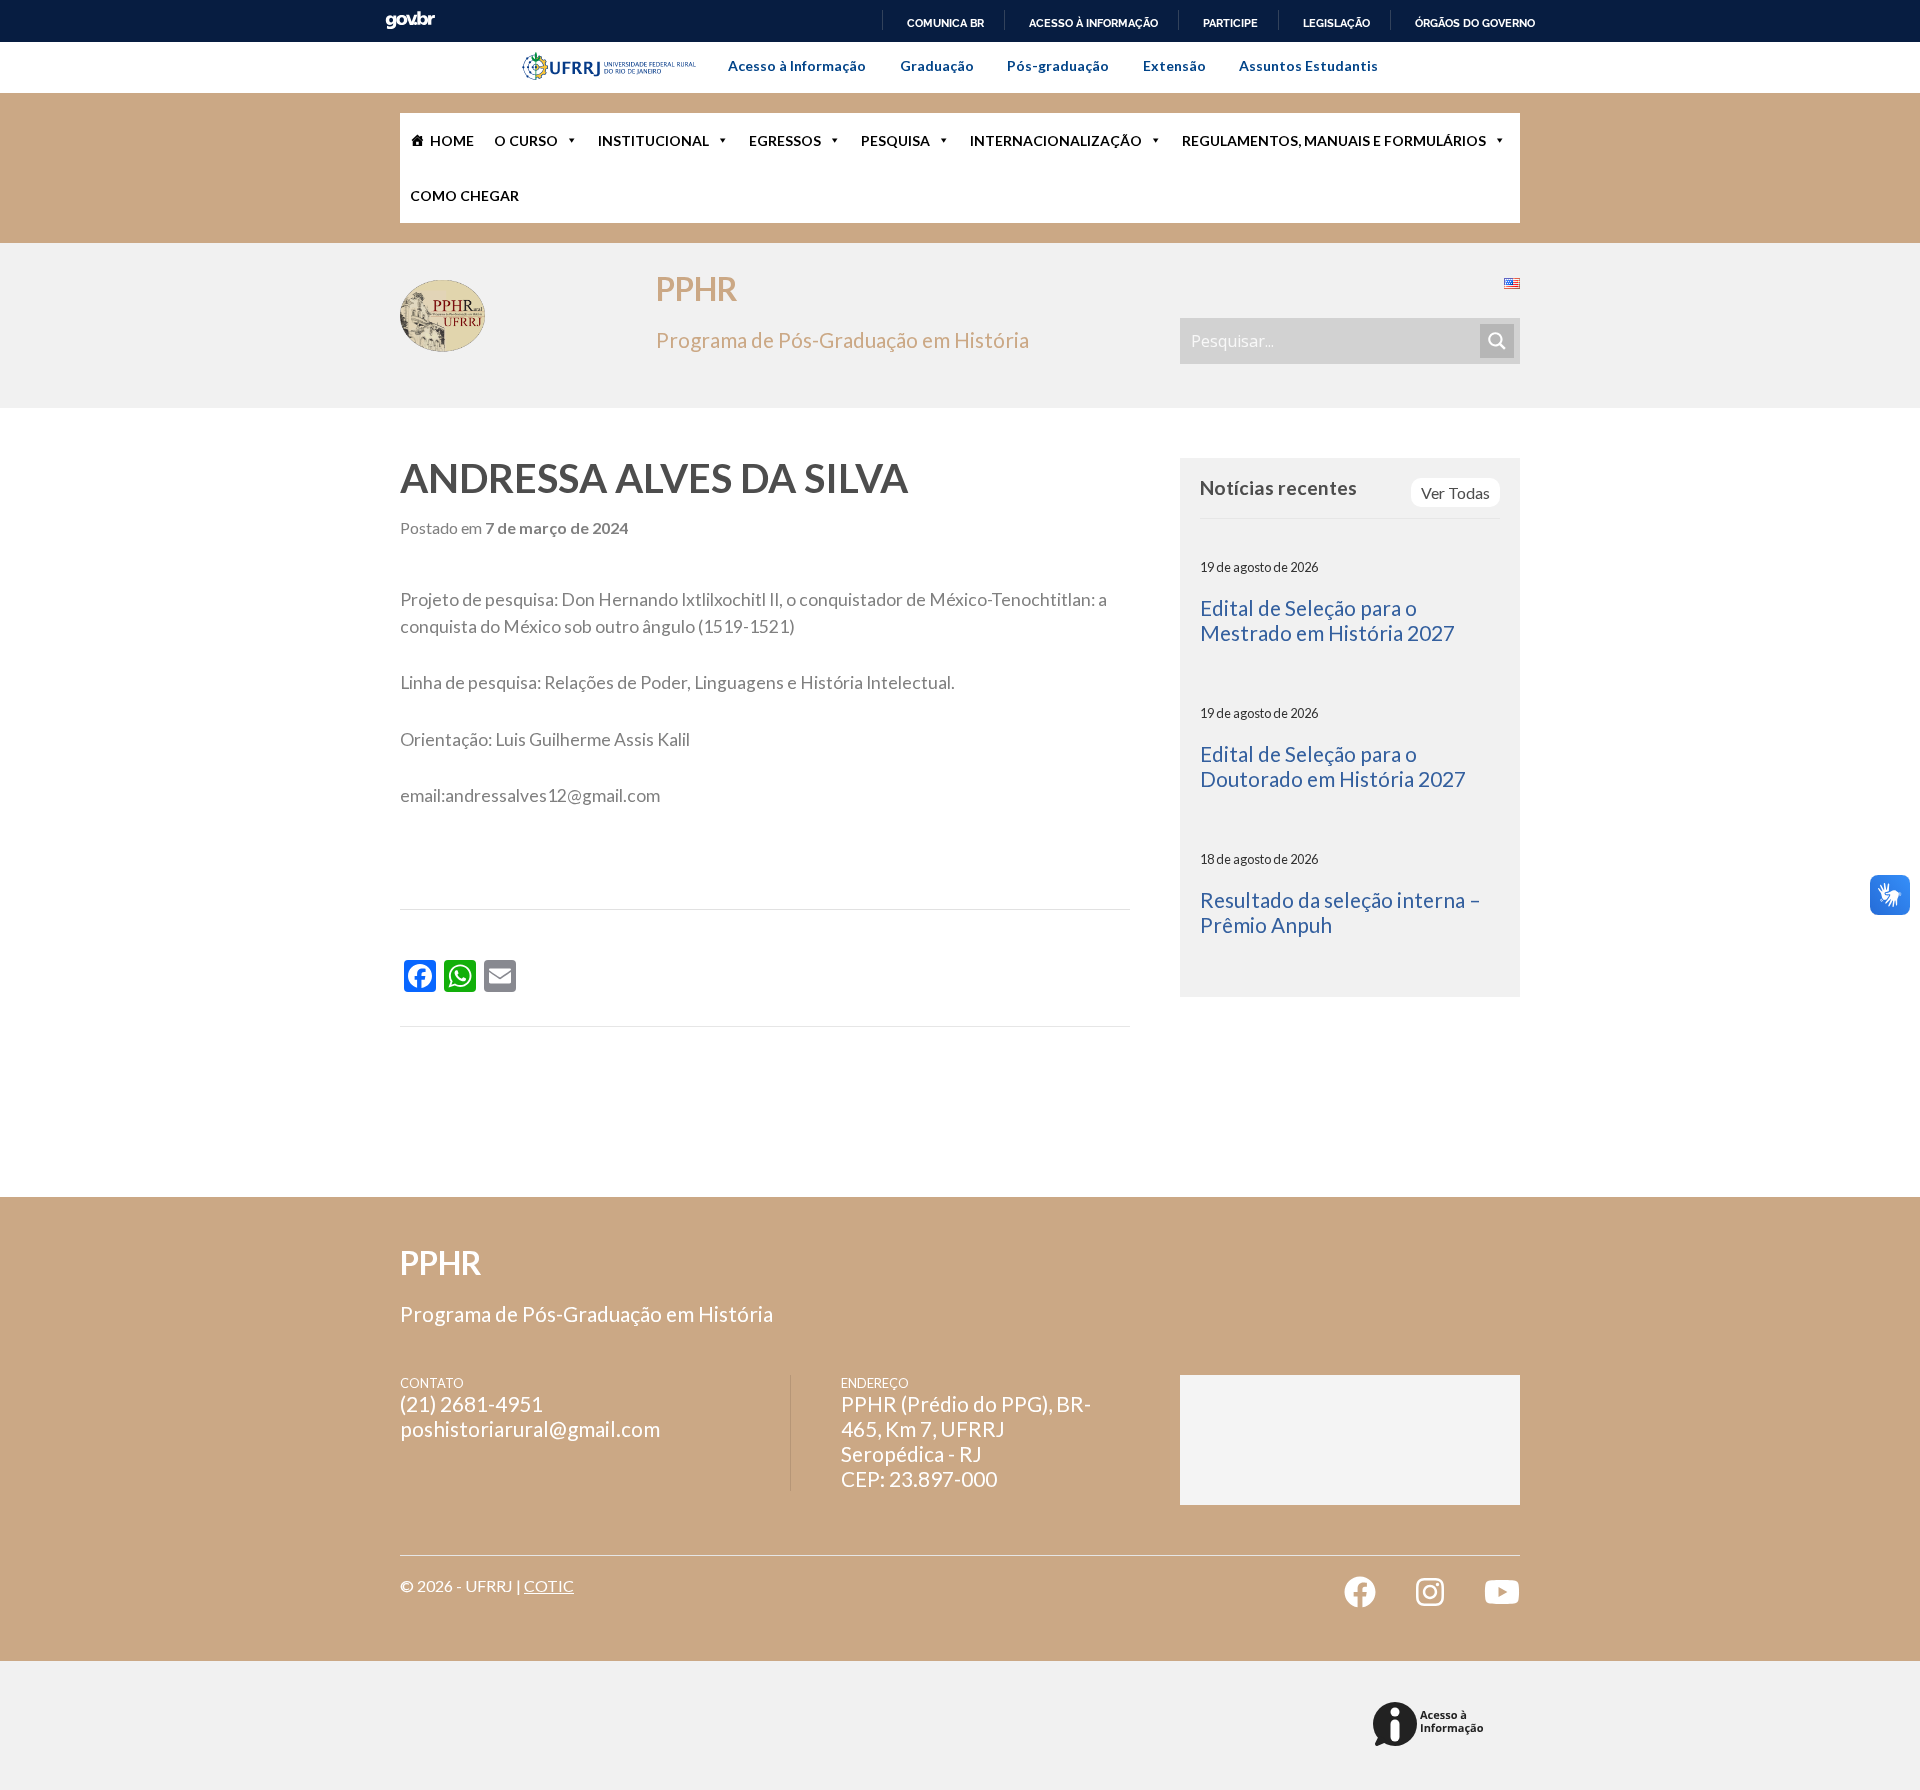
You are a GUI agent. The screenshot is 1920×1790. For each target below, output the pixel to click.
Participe (1230, 23)
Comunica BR (945, 23)
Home (452, 140)
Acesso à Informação (797, 65)
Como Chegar (464, 195)
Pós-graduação (1058, 65)
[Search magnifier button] (1497, 341)
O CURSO (526, 140)
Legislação (1336, 23)
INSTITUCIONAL (653, 140)
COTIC (549, 1585)
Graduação (937, 65)
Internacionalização (1056, 140)
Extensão (1174, 65)
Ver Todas (1455, 492)
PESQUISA (895, 140)
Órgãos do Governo (1475, 23)
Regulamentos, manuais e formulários (1334, 140)
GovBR (410, 20)
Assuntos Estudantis (1308, 65)
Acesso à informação (1093, 23)
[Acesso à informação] (1431, 1725)
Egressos (785, 140)
